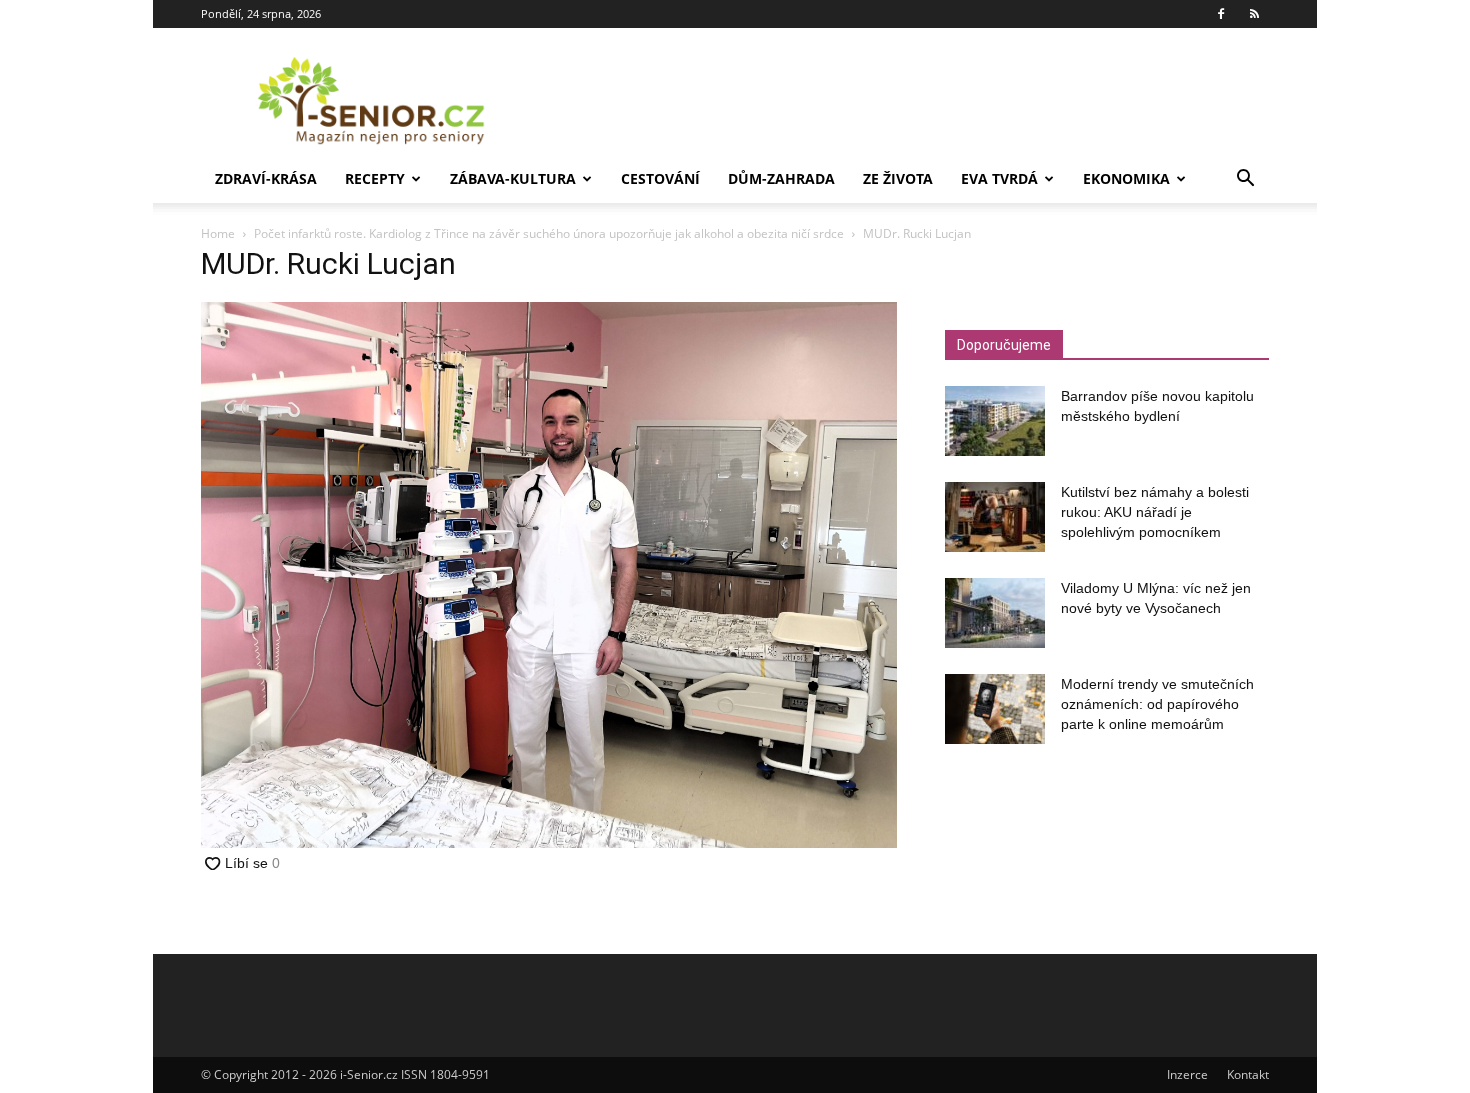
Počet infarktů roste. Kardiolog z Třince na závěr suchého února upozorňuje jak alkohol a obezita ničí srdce (549, 233)
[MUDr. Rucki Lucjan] (549, 842)
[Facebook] (1221, 14)
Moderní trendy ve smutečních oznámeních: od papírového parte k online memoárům (1157, 704)
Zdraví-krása (266, 178)
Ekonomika (1126, 178)
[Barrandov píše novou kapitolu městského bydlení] (995, 421)
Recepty (375, 178)
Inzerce (1187, 1074)
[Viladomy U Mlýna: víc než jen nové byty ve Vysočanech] (995, 613)
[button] (1245, 180)
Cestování (660, 178)
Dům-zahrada (781, 178)
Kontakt (1248, 1074)
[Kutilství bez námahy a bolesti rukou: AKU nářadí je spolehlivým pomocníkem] (995, 517)
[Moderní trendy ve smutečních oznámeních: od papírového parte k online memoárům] (995, 709)
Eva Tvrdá (999, 178)
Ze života (898, 178)
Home (218, 233)
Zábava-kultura (513, 178)
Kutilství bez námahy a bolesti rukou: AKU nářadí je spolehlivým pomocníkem (1155, 512)
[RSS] (1254, 14)
